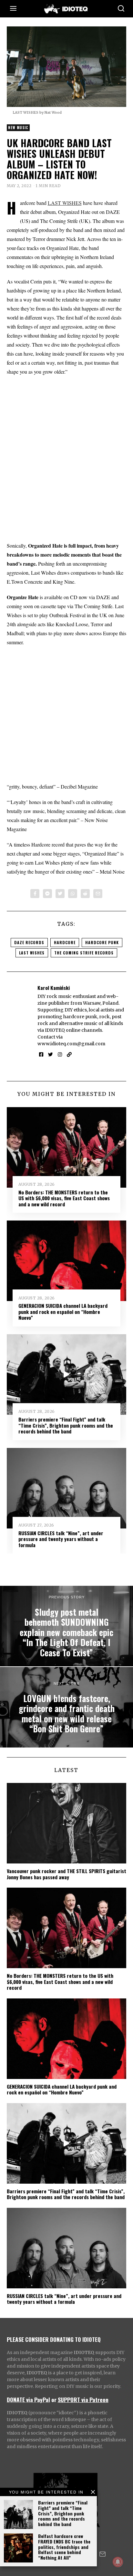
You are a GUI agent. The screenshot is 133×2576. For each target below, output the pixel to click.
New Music (18, 128)
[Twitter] (60, 894)
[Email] (98, 894)
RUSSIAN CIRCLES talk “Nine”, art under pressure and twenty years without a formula (61, 1539)
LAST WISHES (65, 203)
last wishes (32, 953)
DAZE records (29, 942)
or (54, 2399)
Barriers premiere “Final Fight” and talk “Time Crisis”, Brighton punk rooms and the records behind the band (63, 2513)
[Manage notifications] (118, 2562)
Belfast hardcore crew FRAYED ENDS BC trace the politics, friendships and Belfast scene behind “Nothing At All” (64, 2547)
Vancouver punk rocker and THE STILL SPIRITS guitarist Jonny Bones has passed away (66, 1874)
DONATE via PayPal (28, 2399)
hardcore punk (102, 942)
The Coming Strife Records (84, 953)
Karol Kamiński (54, 988)
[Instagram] (60, 1055)
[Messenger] (47, 894)
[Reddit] (85, 894)
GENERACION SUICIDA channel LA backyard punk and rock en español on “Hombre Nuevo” (63, 1312)
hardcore (65, 942)
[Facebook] (35, 894)
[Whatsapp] (73, 894)
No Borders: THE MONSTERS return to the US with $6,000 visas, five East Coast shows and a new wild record (64, 1198)
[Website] (69, 1055)
